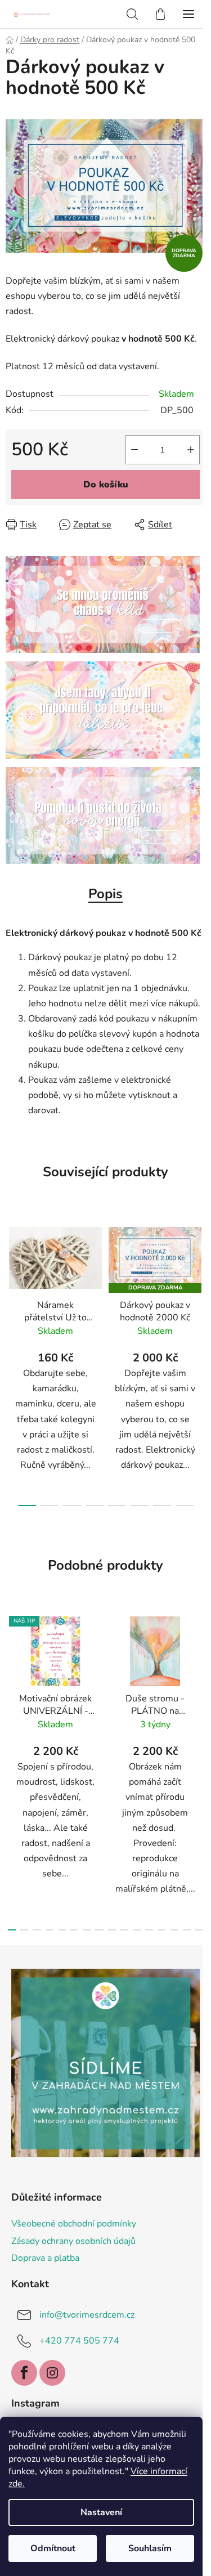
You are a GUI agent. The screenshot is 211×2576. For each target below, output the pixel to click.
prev (12, 1283)
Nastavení (101, 2512)
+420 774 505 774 (79, 2341)
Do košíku (106, 485)
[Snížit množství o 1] (134, 450)
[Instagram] (52, 2373)
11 (149, 1930)
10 (137, 1930)
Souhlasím (150, 2548)
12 (161, 1930)
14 (187, 1930)
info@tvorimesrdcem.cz (87, 2315)
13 (174, 1930)
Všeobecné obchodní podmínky (74, 2224)
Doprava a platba (45, 2258)
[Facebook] (24, 2373)
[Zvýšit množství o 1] (191, 450)
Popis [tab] (105, 894)
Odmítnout (53, 2548)
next (199, 1283)
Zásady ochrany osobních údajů (73, 2241)
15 (199, 1930)
